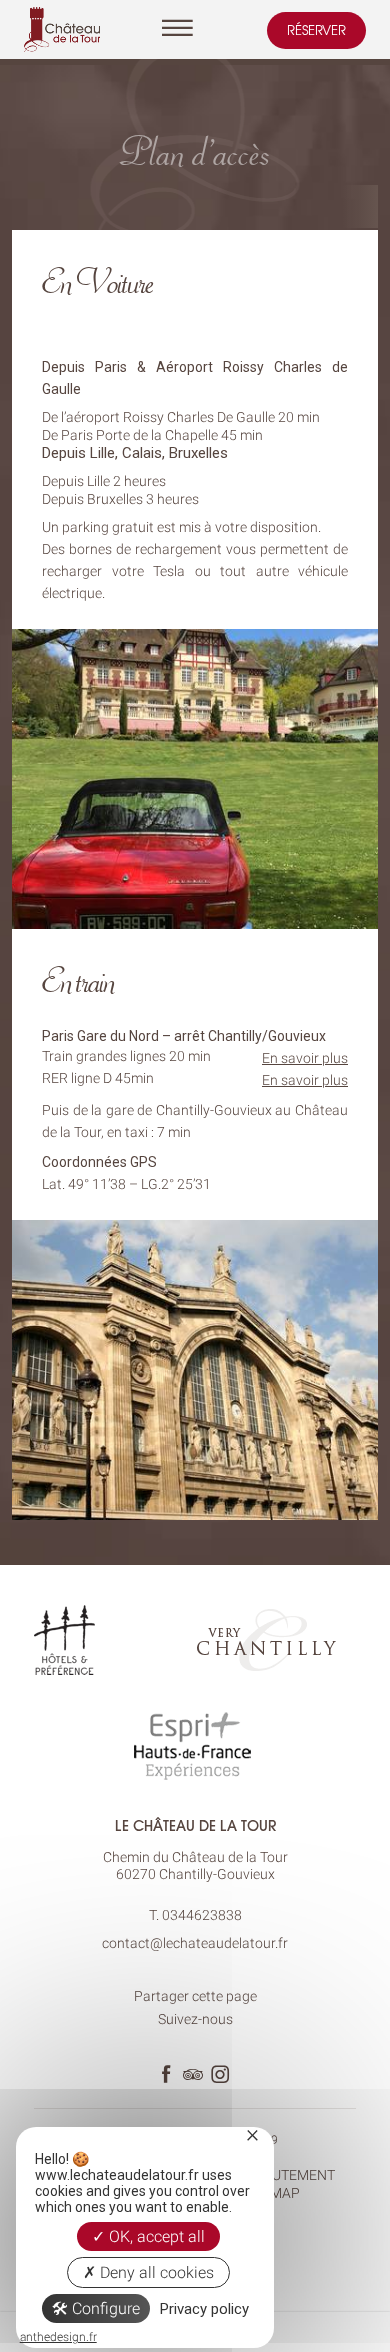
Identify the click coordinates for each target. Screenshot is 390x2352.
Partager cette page (195, 1996)
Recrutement (286, 2175)
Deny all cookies (155, 2272)
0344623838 (202, 1915)
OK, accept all (155, 2236)
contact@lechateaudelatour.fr (195, 1943)
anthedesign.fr (58, 2337)
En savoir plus (305, 1058)
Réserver (316, 30)
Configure (104, 2308)
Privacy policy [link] (204, 2309)
